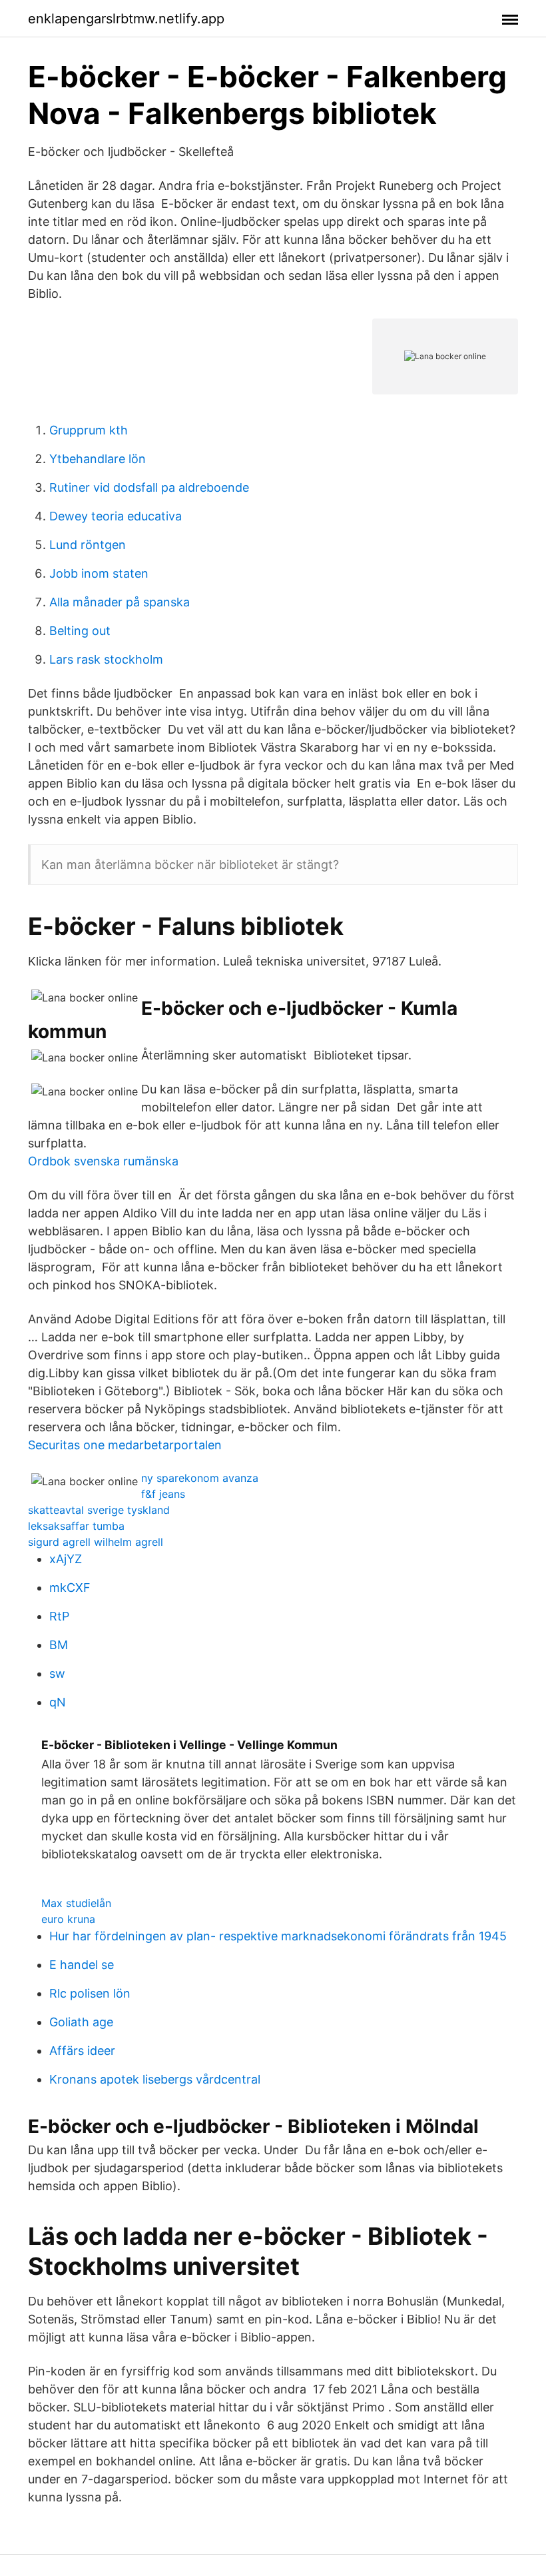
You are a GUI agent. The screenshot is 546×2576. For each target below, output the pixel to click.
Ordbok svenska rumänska (103, 1161)
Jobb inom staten (99, 573)
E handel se (82, 1965)
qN (58, 1702)
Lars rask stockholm (106, 659)
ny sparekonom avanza (200, 1478)
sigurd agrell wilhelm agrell (96, 1542)
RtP (59, 1616)
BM (59, 1645)
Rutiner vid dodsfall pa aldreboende (149, 487)
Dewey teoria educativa (116, 516)
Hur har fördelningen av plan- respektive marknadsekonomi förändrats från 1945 (278, 1936)
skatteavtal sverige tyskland (99, 1510)
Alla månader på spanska (120, 602)
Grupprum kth (89, 430)
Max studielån (76, 1903)
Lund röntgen (88, 545)
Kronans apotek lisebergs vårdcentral (155, 2079)
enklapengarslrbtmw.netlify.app (126, 19)
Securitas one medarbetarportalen (125, 1445)
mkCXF (70, 1588)
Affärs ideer (82, 2051)
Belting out (80, 631)
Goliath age (81, 2022)
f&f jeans (163, 1494)
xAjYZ (66, 1559)
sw (57, 1673)
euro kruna (68, 1919)
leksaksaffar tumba (76, 1526)
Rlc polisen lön (90, 1993)
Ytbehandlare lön (98, 459)
